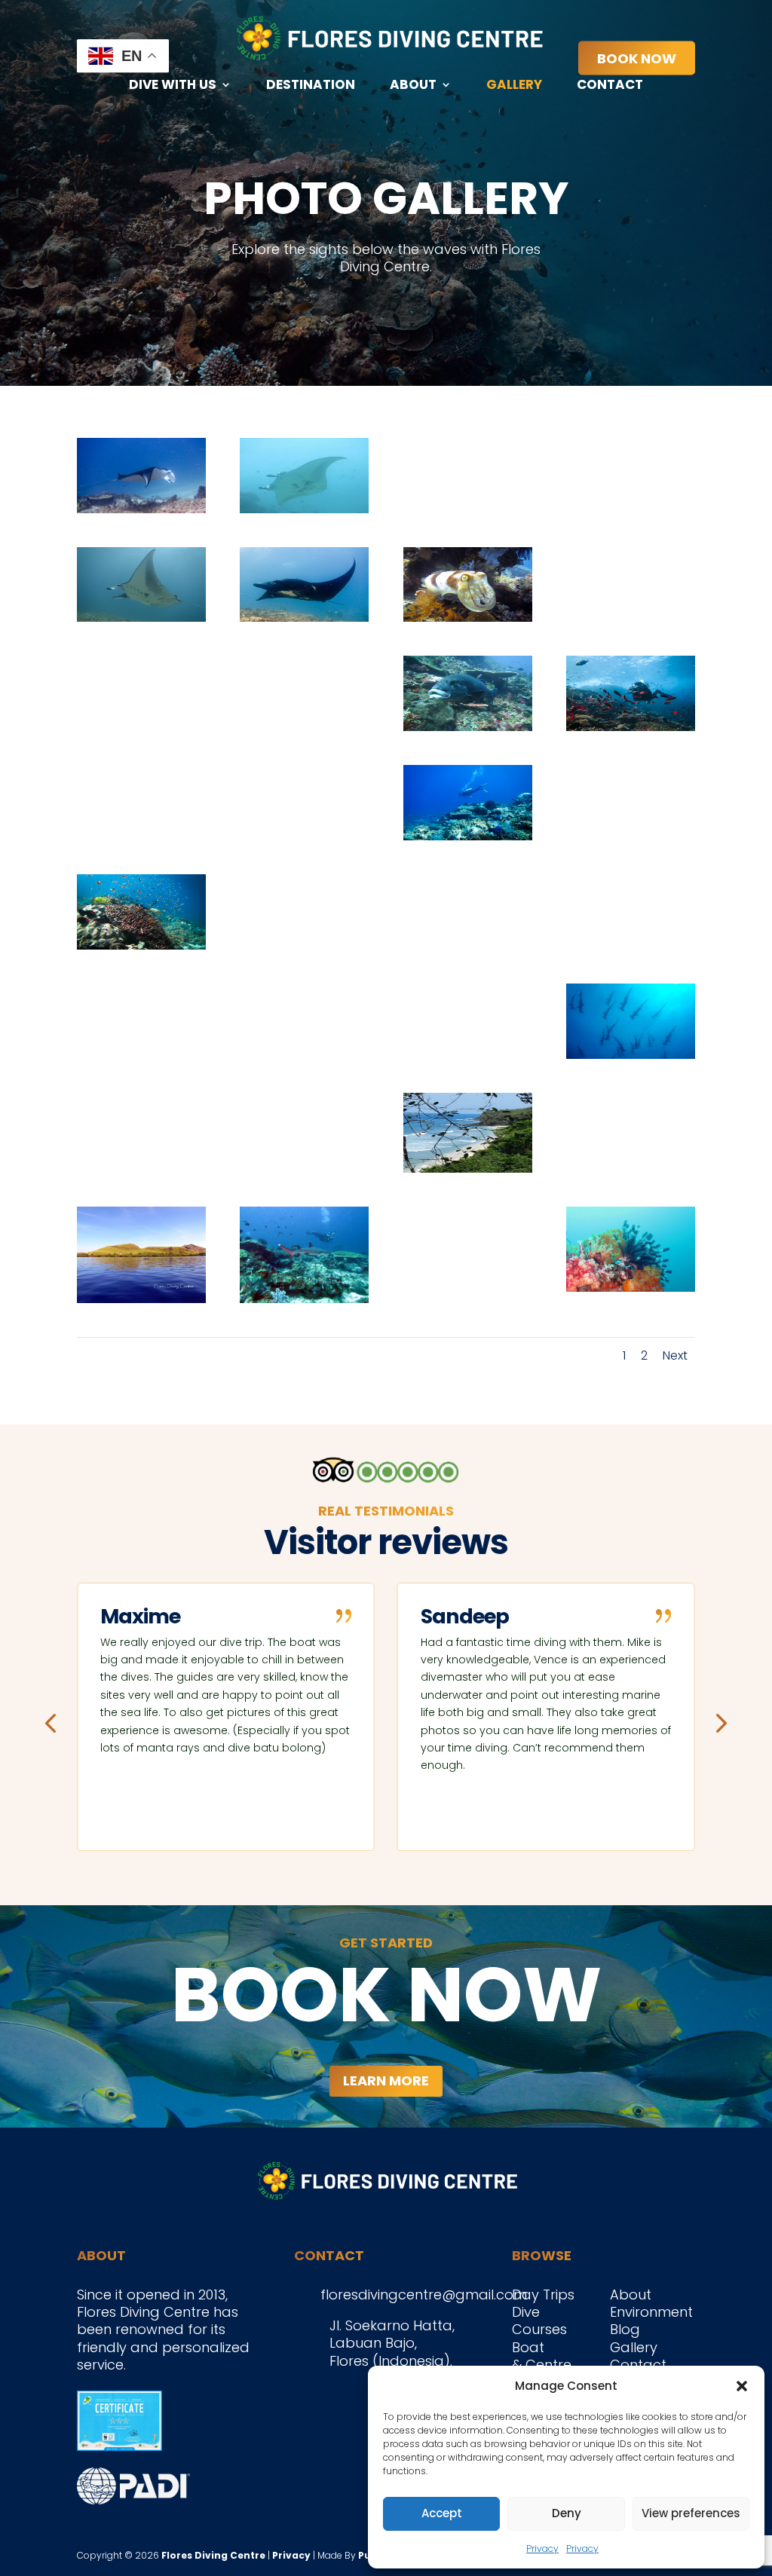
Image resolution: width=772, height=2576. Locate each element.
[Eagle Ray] (141, 726)
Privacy (542, 2548)
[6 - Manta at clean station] (141, 508)
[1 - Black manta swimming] (304, 617)
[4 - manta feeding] (468, 508)
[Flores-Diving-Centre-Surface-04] (141, 1298)
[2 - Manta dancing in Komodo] (141, 617)
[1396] (468, 945)
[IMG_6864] (468, 1295)
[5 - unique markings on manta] (304, 508)
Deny (567, 2513)
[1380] (141, 1163)
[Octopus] (631, 617)
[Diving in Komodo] (631, 726)
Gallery (514, 86)
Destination (311, 86)
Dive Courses (539, 2321)
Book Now (637, 58)
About (413, 86)
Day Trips (543, 2295)
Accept (442, 2513)
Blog (625, 2329)
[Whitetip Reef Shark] (141, 835)
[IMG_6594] (304, 1298)
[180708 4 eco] (304, 945)
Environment (651, 2312)
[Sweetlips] (468, 726)
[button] (742, 2386)
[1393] (141, 1054)
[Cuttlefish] (468, 617)
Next (675, 1355)
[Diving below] (468, 835)
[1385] (304, 1054)
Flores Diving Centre (213, 2555)
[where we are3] (468, 1168)
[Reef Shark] (304, 726)
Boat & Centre (542, 2356)
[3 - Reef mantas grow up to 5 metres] (631, 508)
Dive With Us (173, 86)
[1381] (304, 1163)
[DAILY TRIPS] (631, 1163)
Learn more (386, 2080)
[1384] (468, 1054)
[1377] (631, 1054)
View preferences (691, 2513)
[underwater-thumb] (631, 1287)
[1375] (631, 945)
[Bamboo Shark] (304, 835)
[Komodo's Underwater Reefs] (141, 945)
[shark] (631, 835)
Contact (610, 86)
